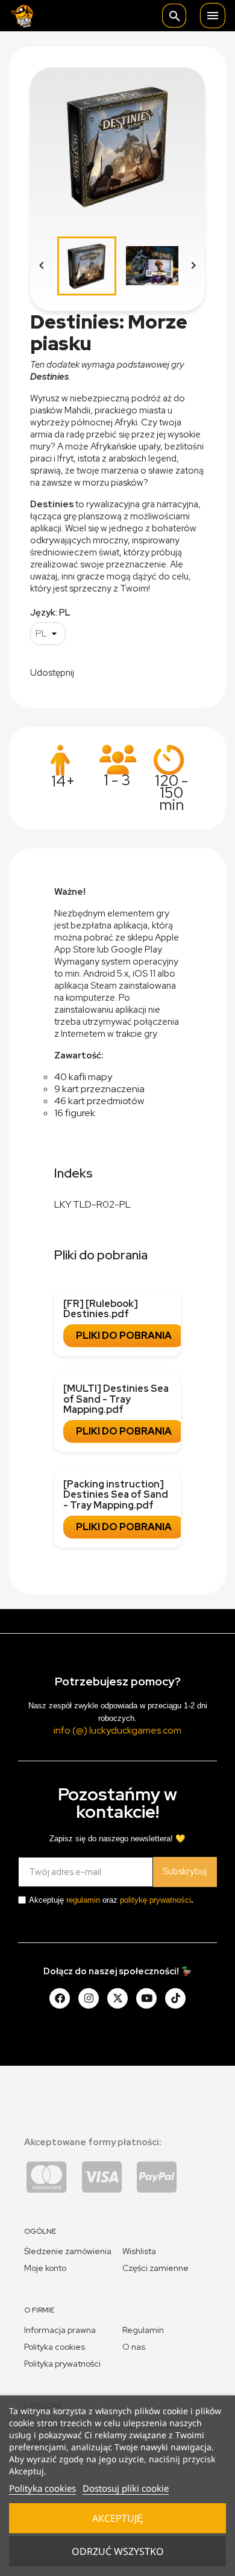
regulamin (83, 1900)
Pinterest (152, 672)
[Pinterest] (175, 1998)
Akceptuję (118, 2518)
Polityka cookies (42, 2488)
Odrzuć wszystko (118, 2551)
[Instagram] (89, 1998)
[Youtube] (146, 1998)
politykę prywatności (155, 1900)
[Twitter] (117, 1998)
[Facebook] (60, 1998)
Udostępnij (91, 672)
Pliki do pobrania (124, 1336)
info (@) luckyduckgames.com (117, 1730)
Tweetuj (122, 672)
